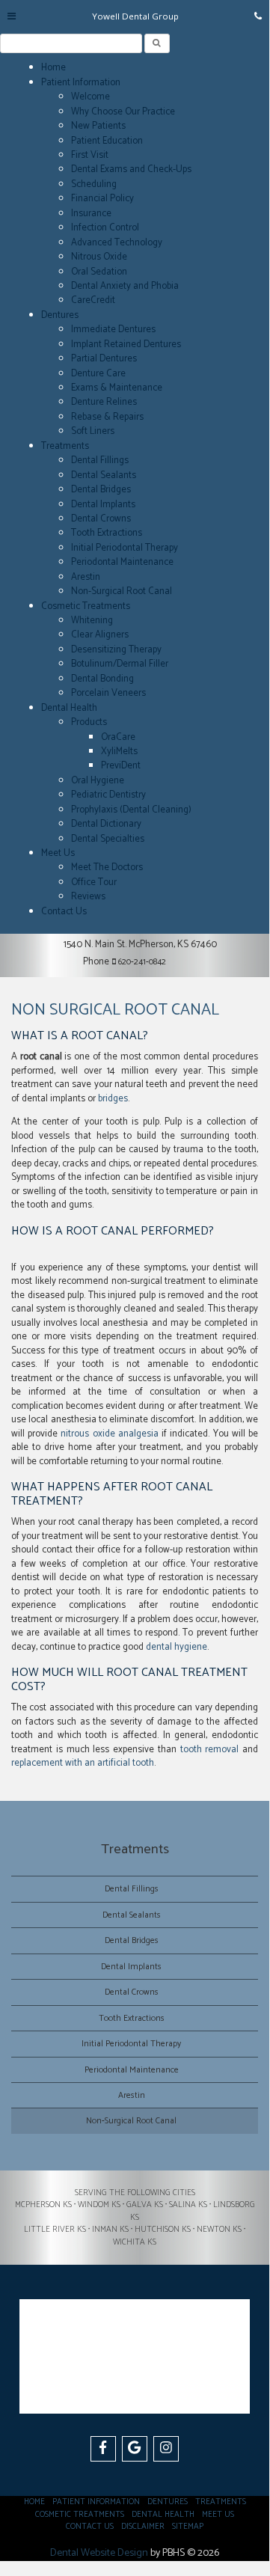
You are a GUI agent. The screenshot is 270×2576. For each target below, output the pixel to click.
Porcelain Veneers (108, 693)
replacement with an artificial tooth (83, 1763)
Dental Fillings (100, 461)
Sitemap (188, 2527)
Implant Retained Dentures (126, 345)
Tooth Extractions (107, 533)
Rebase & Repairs (107, 417)
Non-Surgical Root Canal (122, 591)
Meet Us (58, 853)
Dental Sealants (104, 475)
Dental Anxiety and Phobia (125, 286)
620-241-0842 (142, 962)
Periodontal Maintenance (122, 562)
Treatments (65, 446)
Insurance (91, 214)
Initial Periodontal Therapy (125, 548)
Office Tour (94, 882)
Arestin (86, 577)
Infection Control (105, 228)
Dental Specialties (108, 839)
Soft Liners (93, 431)
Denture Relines (104, 402)
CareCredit (93, 300)
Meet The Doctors (107, 868)
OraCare (118, 737)
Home (53, 68)
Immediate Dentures (113, 330)
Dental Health (69, 708)
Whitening (92, 621)
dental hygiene (177, 1647)
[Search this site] (157, 43)
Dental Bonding (102, 679)
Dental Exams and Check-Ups (131, 169)
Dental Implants (103, 505)
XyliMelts (119, 752)
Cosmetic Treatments (86, 606)
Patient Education (107, 141)
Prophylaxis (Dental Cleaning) (131, 810)
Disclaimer (143, 2527)
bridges (113, 1099)
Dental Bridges (101, 490)
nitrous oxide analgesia (109, 1434)
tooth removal (210, 1750)
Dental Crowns (101, 519)
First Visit (90, 155)
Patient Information (81, 83)
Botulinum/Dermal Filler (120, 664)
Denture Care (98, 374)
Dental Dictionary (106, 824)
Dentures (60, 315)
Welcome (90, 97)
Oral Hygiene (98, 781)
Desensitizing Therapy (116, 650)
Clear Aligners (100, 635)
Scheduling (94, 184)
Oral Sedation (99, 272)
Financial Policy (102, 199)
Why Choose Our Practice (123, 112)
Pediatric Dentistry (108, 795)
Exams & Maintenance (117, 388)
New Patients (98, 126)
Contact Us (64, 912)
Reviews (88, 897)
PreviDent (121, 766)
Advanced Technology (117, 243)
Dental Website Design (99, 2553)
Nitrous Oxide (99, 257)
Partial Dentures (104, 359)
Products (89, 722)
